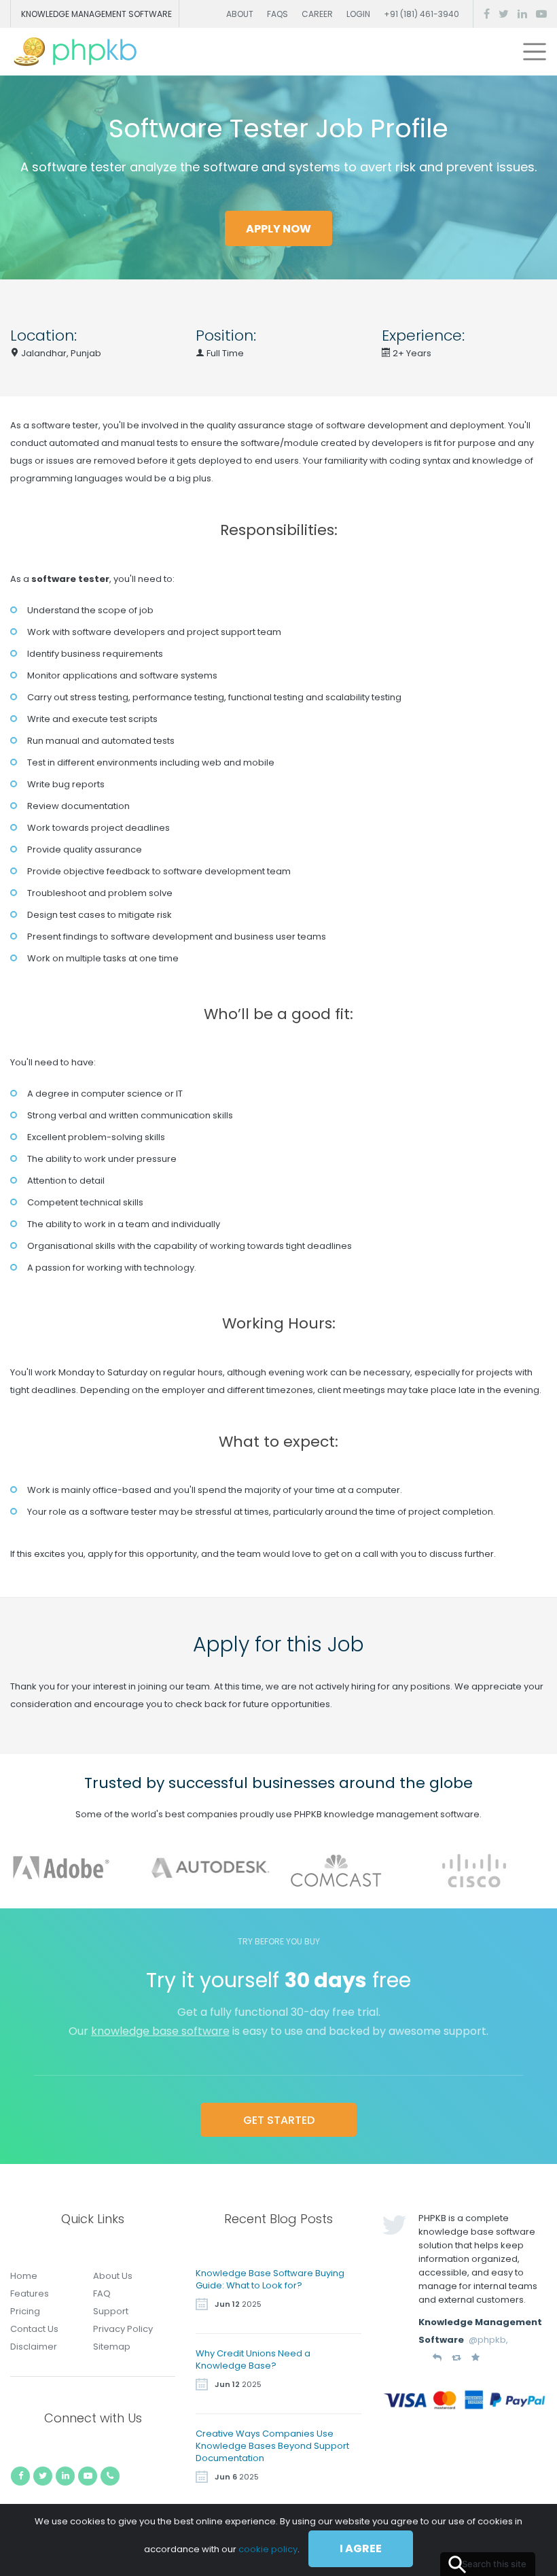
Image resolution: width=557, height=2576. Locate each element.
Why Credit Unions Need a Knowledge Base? (253, 2359)
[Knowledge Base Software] (75, 52)
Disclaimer (34, 2347)
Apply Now (278, 229)
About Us (113, 2276)
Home (24, 2276)
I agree (361, 2548)
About (240, 14)
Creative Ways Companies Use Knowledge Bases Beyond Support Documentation (272, 2446)
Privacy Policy (123, 2329)
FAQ (102, 2294)
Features (30, 2294)
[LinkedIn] (522, 14)
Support (111, 2311)
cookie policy (268, 2549)
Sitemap (112, 2347)
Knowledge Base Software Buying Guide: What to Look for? (270, 2279)
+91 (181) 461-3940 (421, 14)
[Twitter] (504, 14)
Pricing (25, 2311)
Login (358, 14)
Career (317, 14)
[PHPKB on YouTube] (541, 14)
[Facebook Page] (487, 14)
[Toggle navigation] (535, 52)
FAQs (277, 14)
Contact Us (34, 2329)
